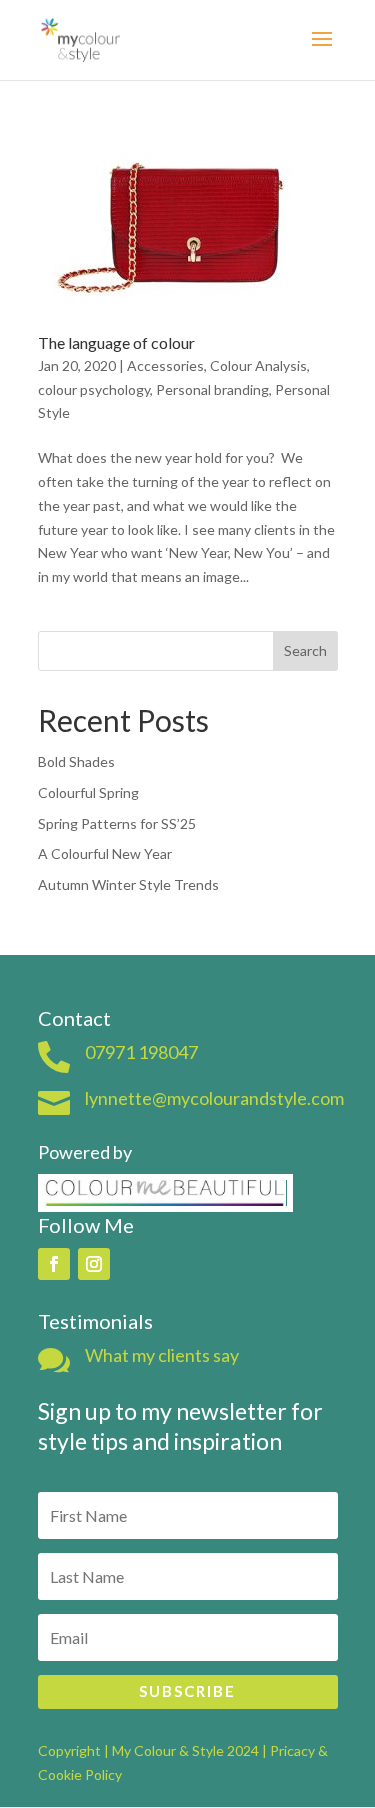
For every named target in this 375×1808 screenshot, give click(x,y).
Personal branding (212, 389)
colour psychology (94, 389)
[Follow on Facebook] (54, 1264)
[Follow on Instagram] (94, 1264)
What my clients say (162, 1355)
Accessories (165, 365)
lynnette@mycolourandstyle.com (214, 1098)
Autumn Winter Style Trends (128, 884)
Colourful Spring (88, 792)
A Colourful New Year (105, 853)
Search (305, 650)
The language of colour (116, 342)
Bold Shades (76, 761)
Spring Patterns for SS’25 (117, 823)
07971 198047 (141, 1052)
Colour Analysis (258, 365)
